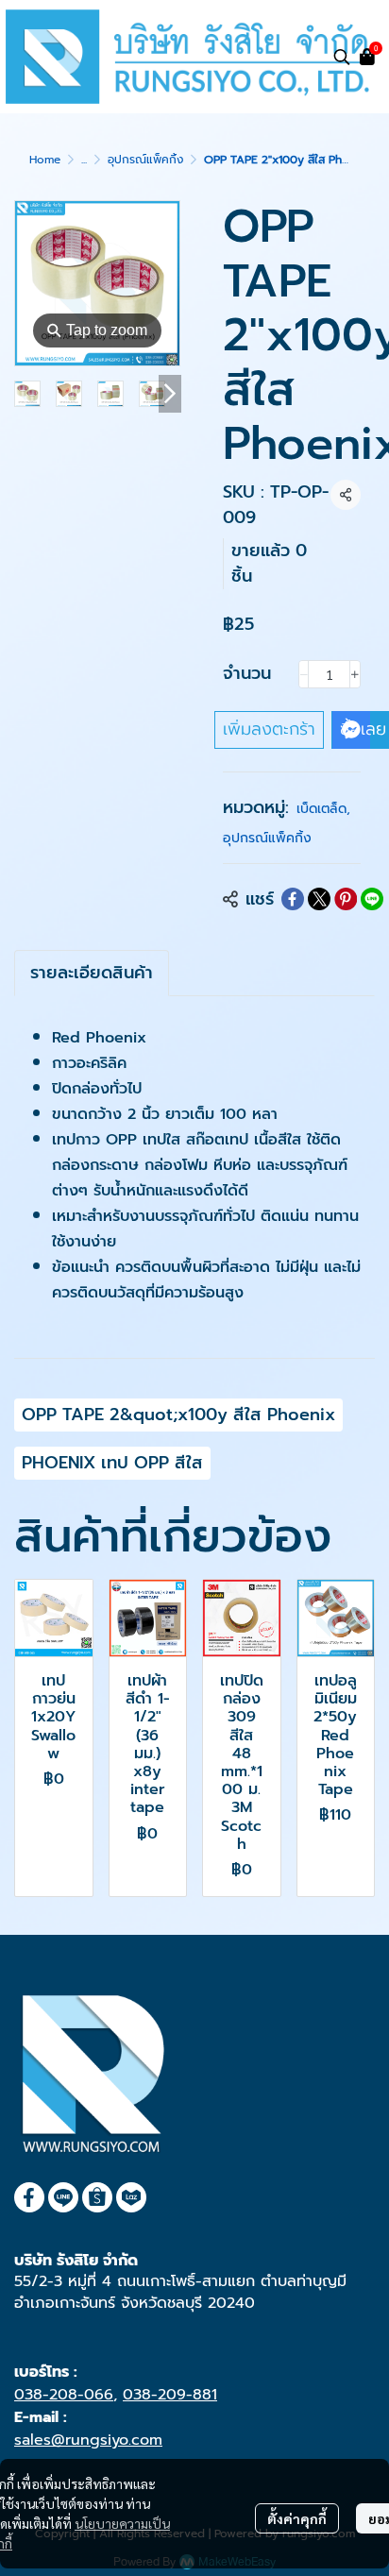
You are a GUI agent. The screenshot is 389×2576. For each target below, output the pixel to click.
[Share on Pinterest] (346, 899)
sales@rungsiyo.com (88, 2440)
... (84, 160)
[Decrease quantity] (304, 674)
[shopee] (97, 2197)
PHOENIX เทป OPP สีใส (112, 1463)
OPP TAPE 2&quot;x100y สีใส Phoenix (178, 1415)
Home (45, 160)
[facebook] (29, 2197)
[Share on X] (319, 899)
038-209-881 (170, 2395)
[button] (342, 57)
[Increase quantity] (355, 674)
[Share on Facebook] (293, 899)
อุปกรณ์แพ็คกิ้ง (145, 160)
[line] (63, 2197)
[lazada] (131, 2197)
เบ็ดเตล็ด (323, 809)
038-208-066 (64, 2395)
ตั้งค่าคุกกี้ (297, 2518)
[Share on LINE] (372, 899)
